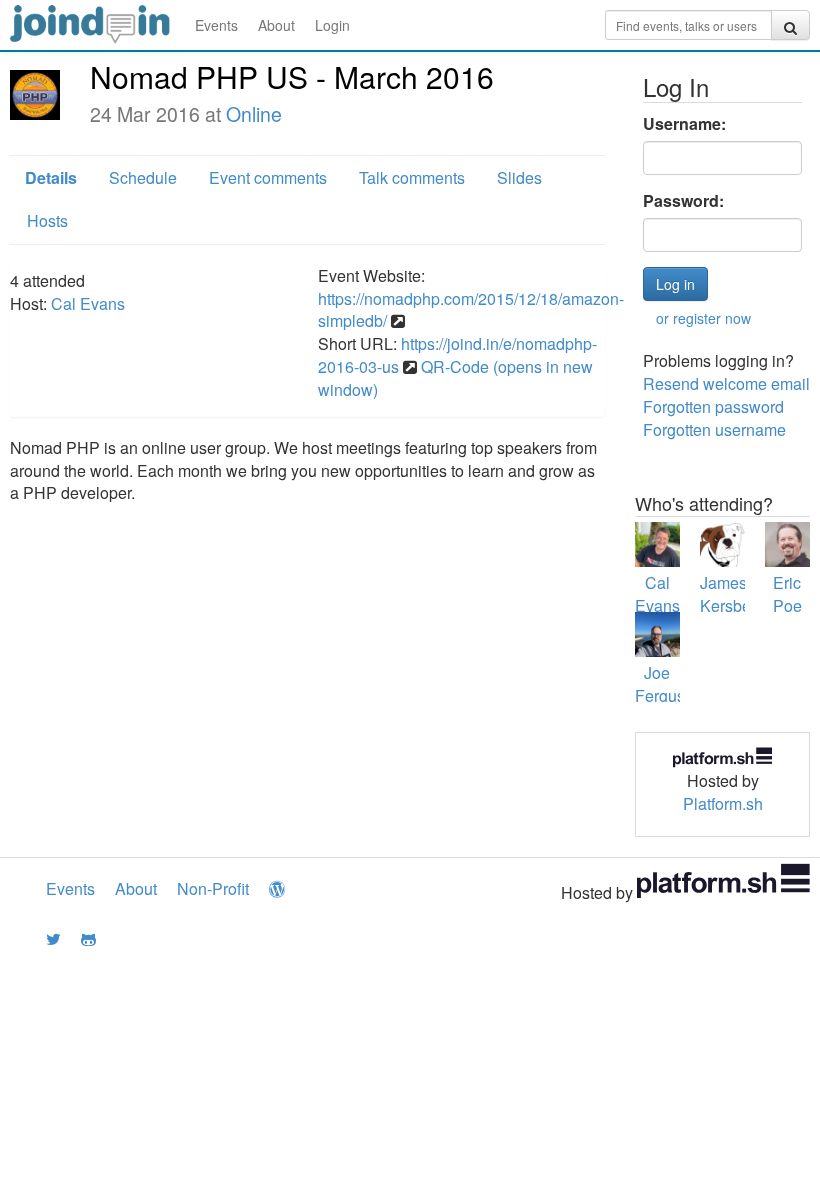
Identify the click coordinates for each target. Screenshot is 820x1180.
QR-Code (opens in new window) (455, 378)
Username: (684, 124)
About (276, 25)
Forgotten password (713, 406)
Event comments (268, 177)
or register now (703, 318)
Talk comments (412, 177)
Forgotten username (714, 429)
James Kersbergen (741, 594)
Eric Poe (787, 594)
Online (254, 114)
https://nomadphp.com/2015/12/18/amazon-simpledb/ (471, 310)
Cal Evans (88, 303)
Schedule (143, 177)
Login (332, 25)
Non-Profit (213, 888)
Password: (683, 201)
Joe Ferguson (669, 684)
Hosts (47, 220)
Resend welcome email (726, 383)
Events (216, 25)
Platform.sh (723, 803)
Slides (519, 177)
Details (51, 177)
